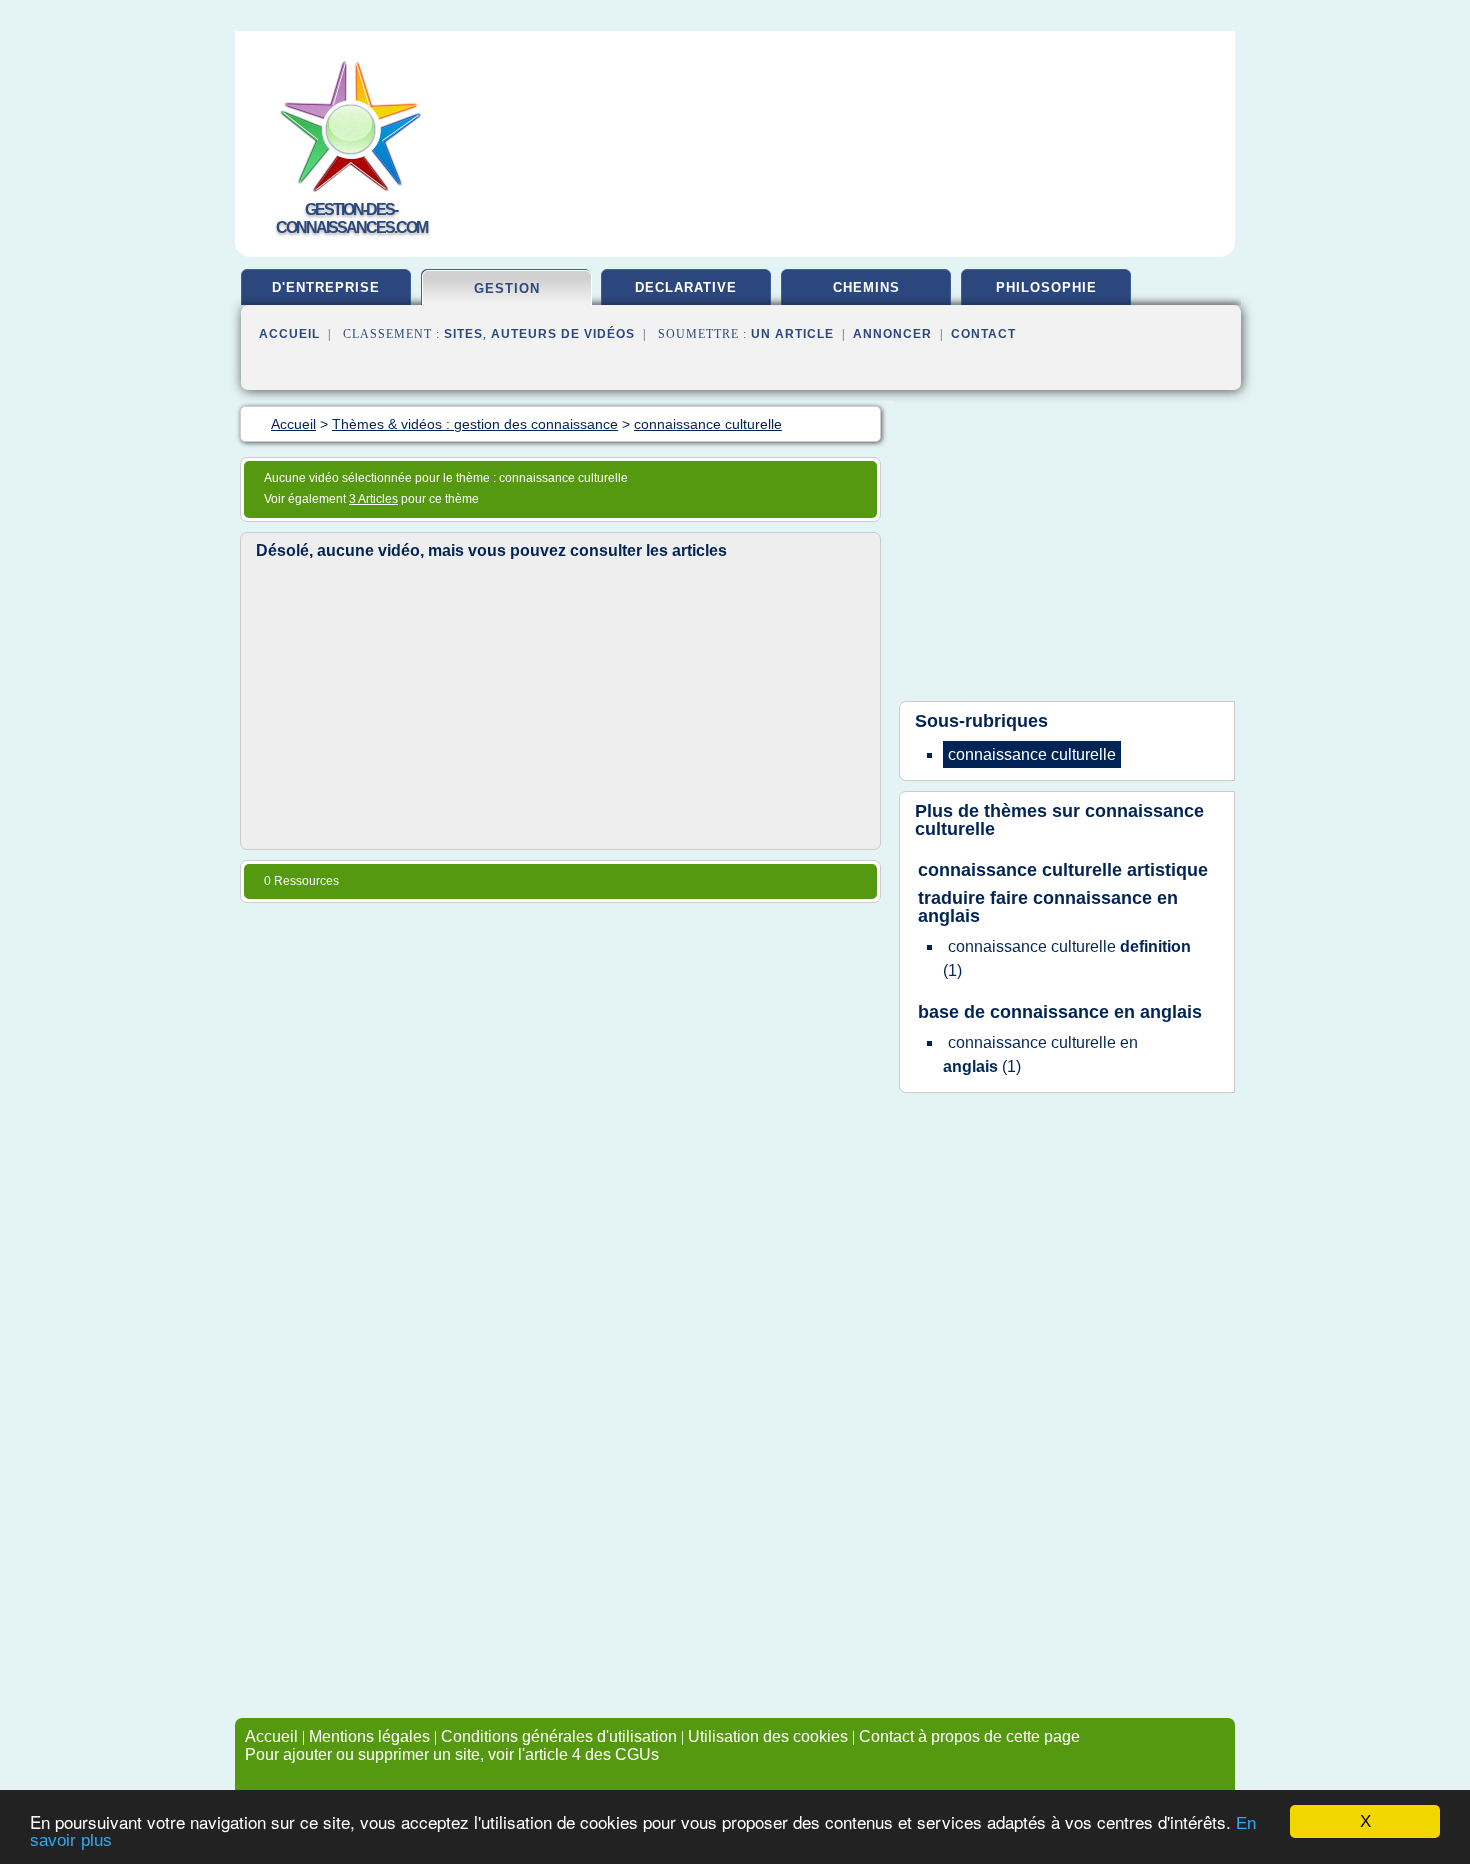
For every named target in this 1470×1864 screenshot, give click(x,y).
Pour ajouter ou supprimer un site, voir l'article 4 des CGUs (452, 1754)
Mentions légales (369, 1736)
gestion (507, 288)
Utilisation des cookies (768, 1736)
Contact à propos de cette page (969, 1736)
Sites (463, 334)
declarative (686, 287)
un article (792, 334)
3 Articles (373, 499)
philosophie (1046, 287)
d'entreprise (326, 287)
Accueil (289, 334)
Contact (983, 334)
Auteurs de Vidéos (563, 334)
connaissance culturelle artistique (1063, 870)
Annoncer (892, 334)
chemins (866, 287)
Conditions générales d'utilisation (559, 1736)
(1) (1067, 958)
